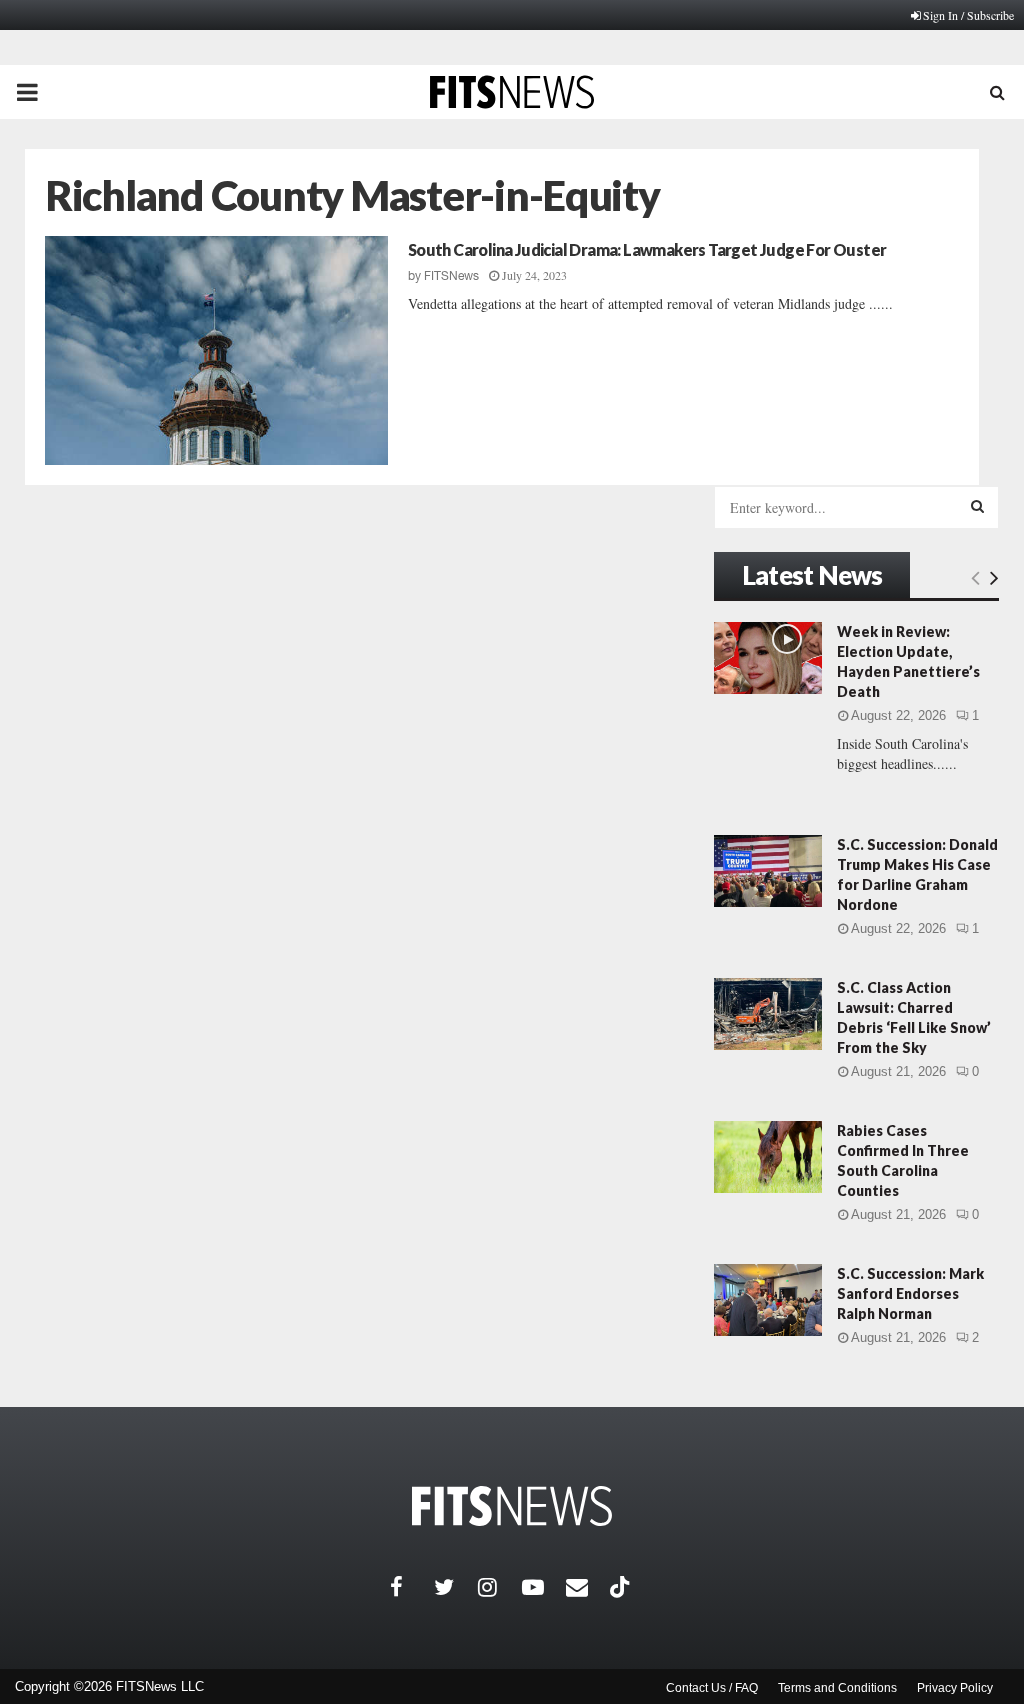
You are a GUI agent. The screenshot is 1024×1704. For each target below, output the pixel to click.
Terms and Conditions (837, 1688)
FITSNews (451, 276)
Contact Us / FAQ (712, 1688)
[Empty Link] (975, 577)
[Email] (588, 1587)
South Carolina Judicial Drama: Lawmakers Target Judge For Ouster (647, 249)
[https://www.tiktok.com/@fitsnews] (622, 1587)
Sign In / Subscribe (968, 15)
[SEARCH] (977, 506)
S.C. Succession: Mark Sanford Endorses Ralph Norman (910, 1293)
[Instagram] (500, 1587)
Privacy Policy (955, 1688)
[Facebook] (412, 1587)
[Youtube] (544, 1587)
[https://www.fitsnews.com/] (512, 1506)
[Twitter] (456, 1587)
